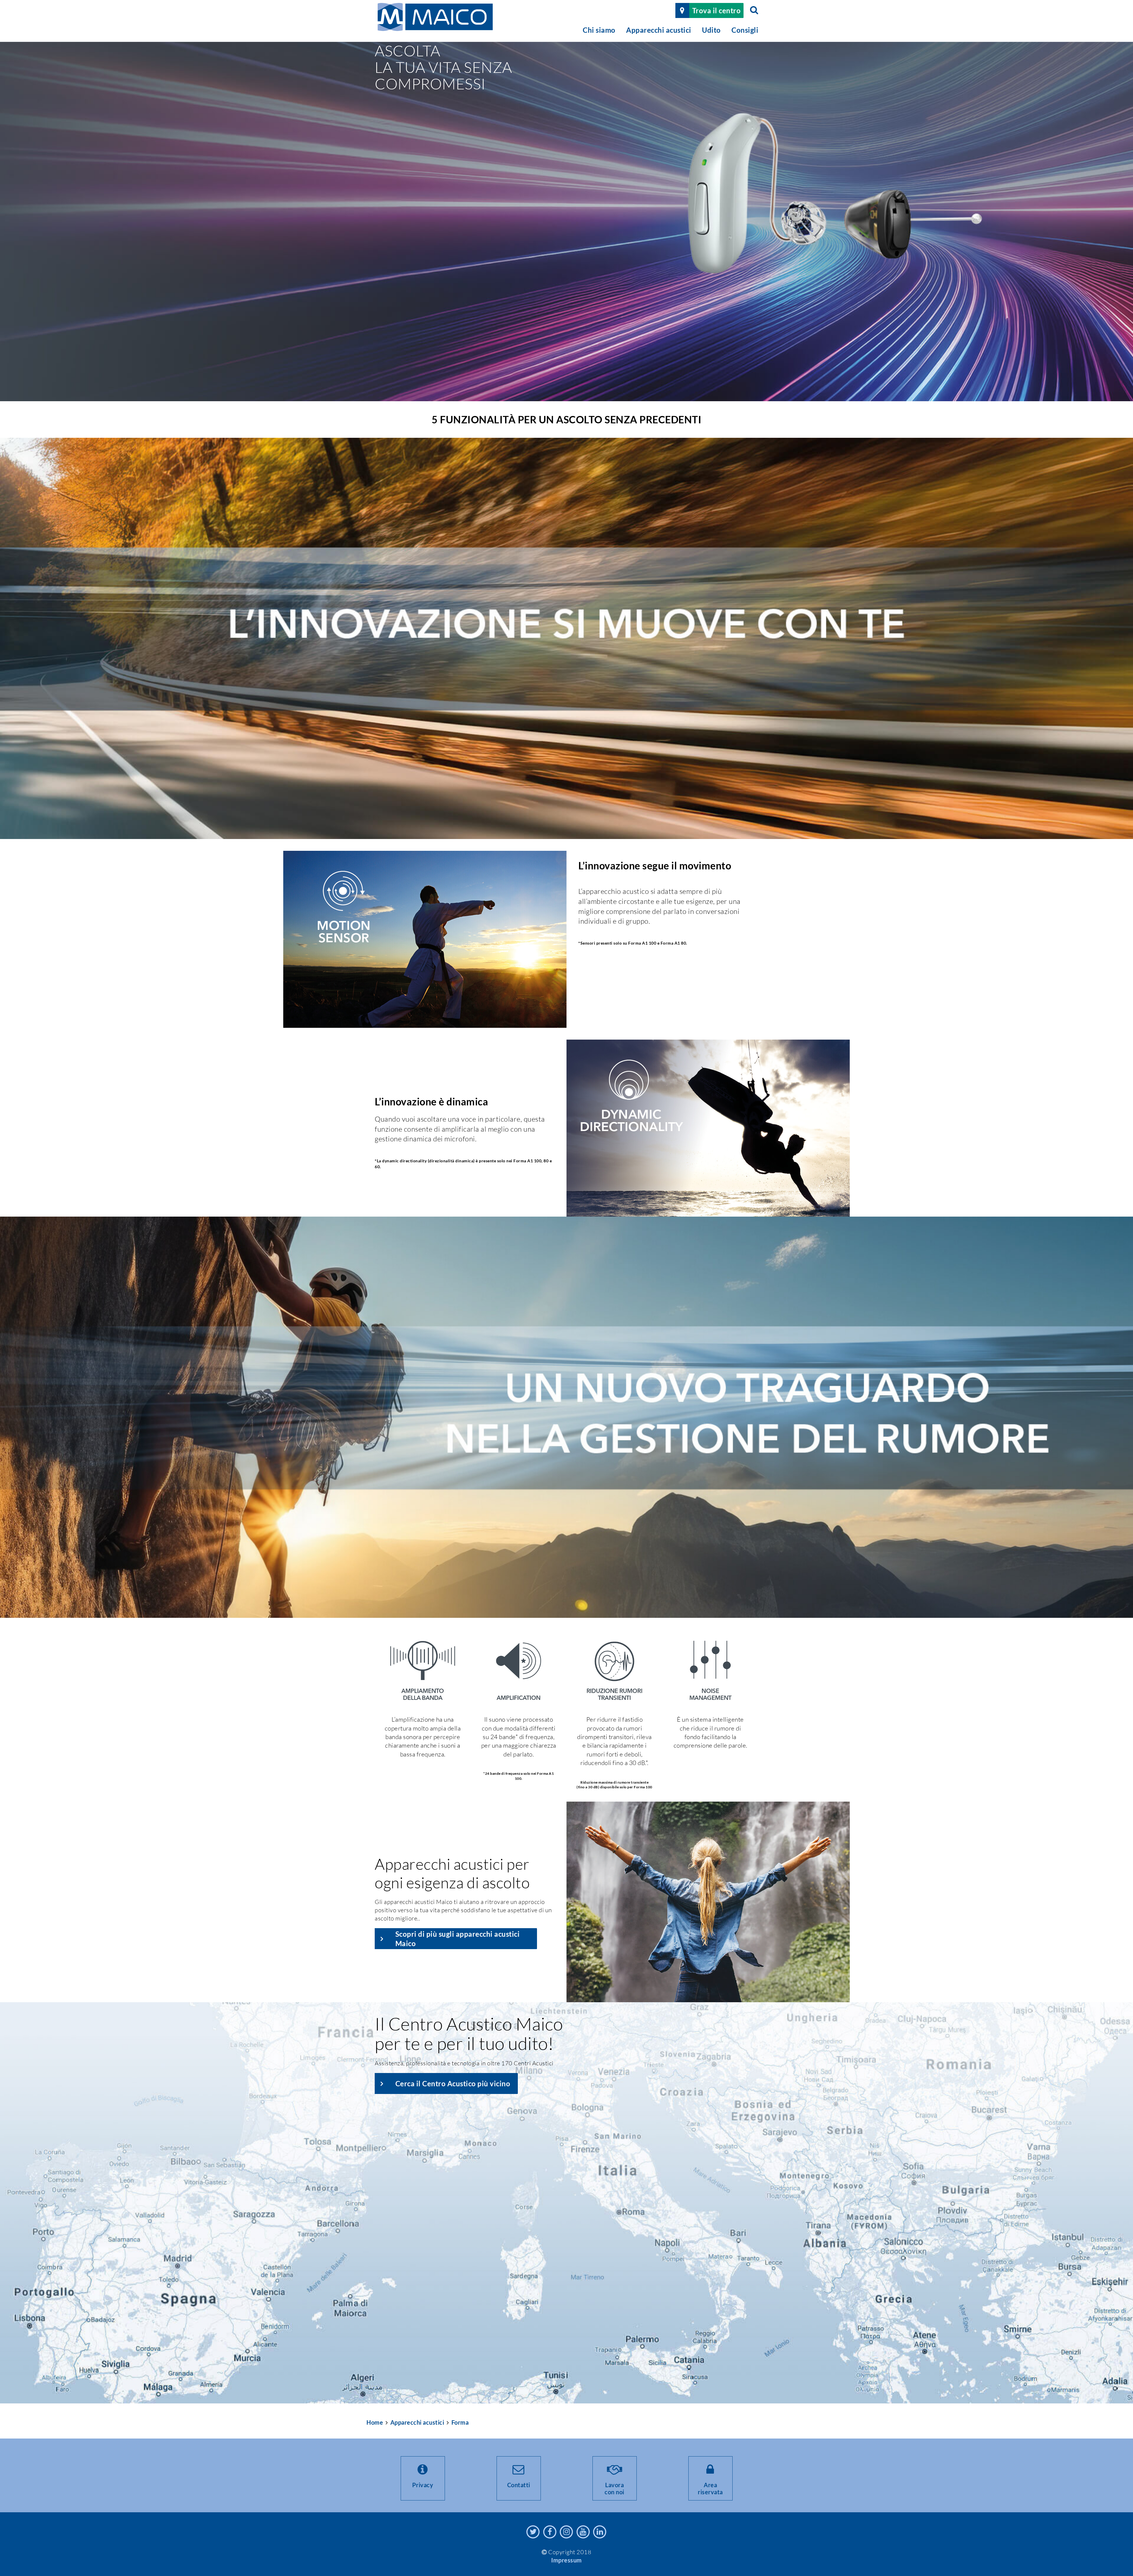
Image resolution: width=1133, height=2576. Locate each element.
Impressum (566, 2560)
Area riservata (710, 2488)
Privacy (423, 2485)
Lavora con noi (614, 2488)
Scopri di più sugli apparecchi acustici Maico (458, 1938)
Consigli (745, 30)
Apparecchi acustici (659, 30)
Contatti (519, 2485)
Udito (711, 30)
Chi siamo (599, 30)
